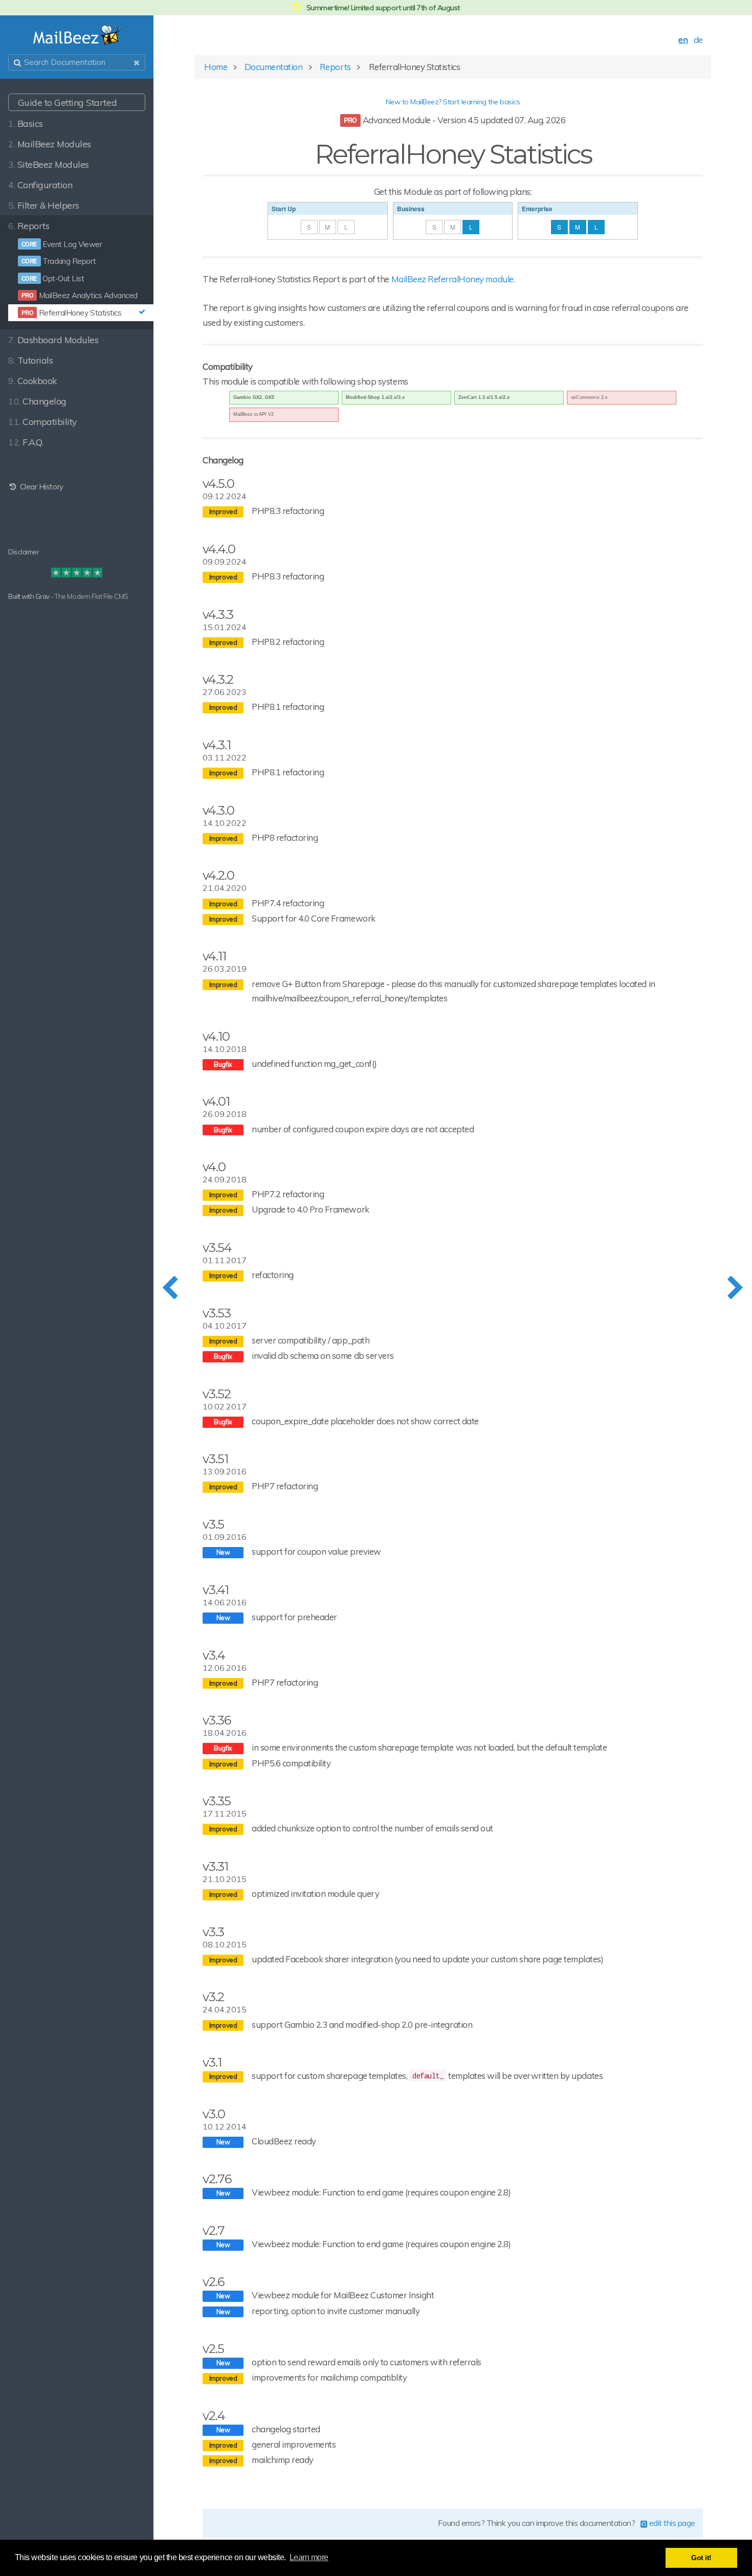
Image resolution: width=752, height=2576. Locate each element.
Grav (42, 596)
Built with (22, 596)
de (698, 40)
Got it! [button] (701, 2558)
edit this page (671, 2523)
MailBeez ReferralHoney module (452, 279)
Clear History (40, 487)
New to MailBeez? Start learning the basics (453, 102)
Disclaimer (24, 552)
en (683, 40)
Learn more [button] (309, 2557)
